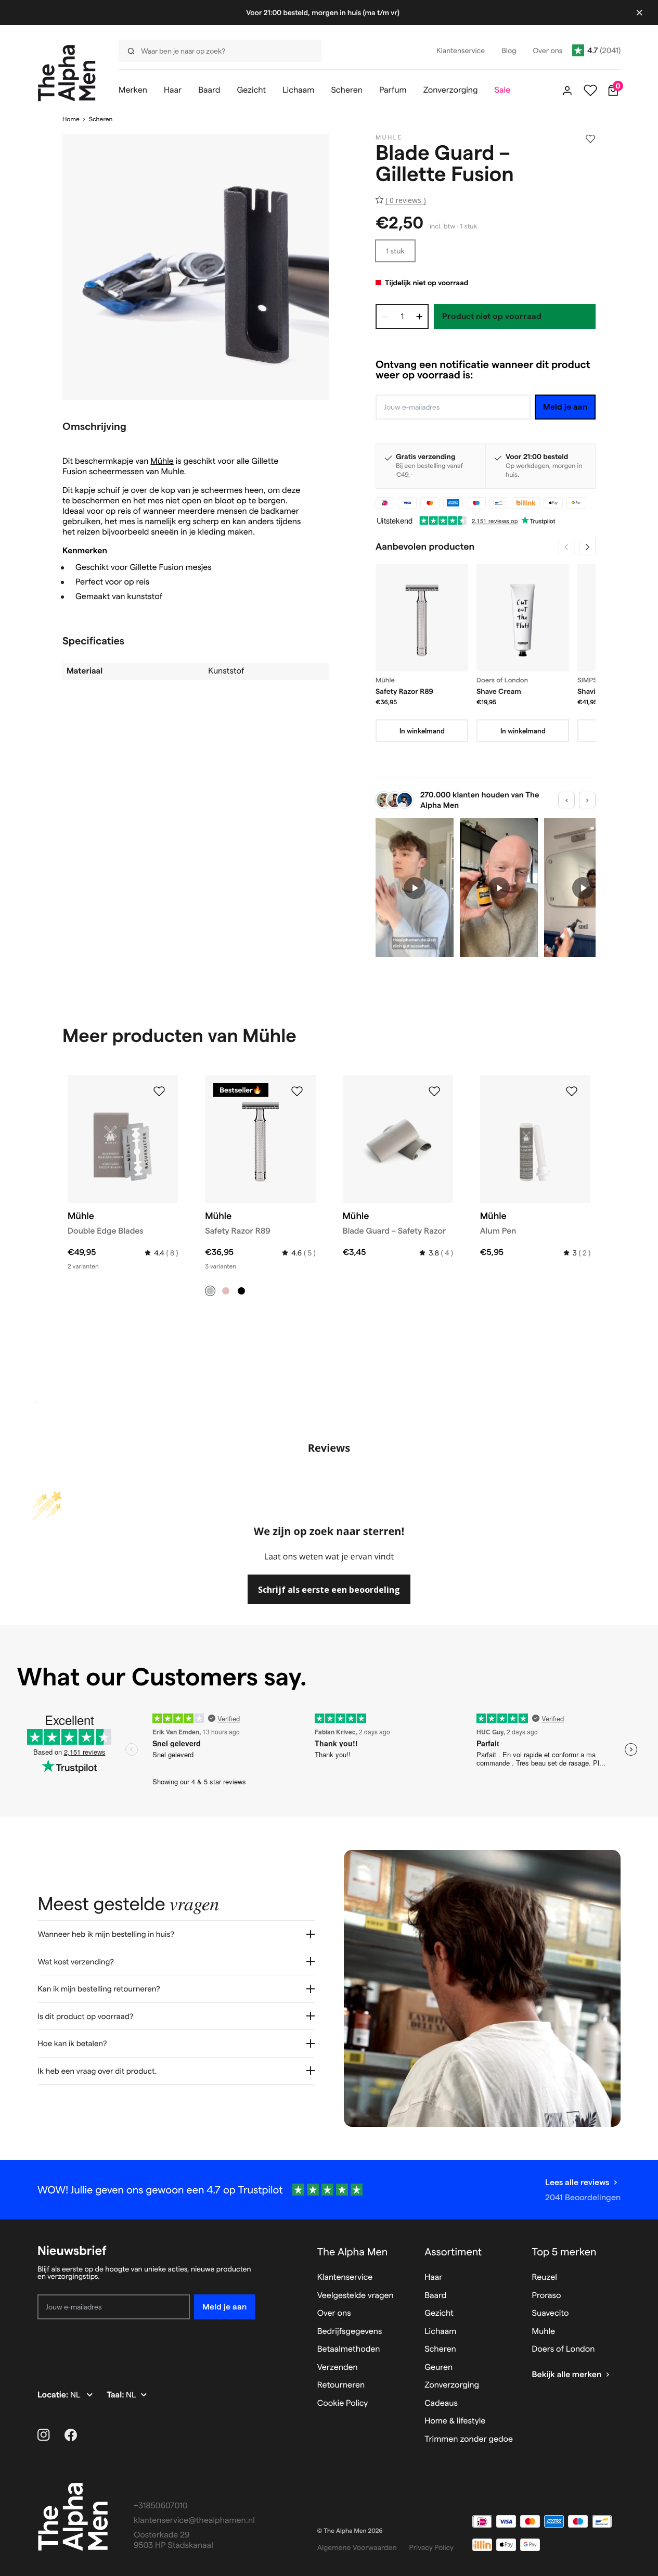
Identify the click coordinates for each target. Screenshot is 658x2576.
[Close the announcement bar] (639, 12)
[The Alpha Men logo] (67, 73)
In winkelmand (422, 731)
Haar (433, 2277)
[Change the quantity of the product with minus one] (385, 316)
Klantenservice (345, 2277)
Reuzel (545, 2277)
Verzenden (338, 2368)
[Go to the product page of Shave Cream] (523, 618)
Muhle (544, 2332)
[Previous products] (566, 547)
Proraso (547, 2296)
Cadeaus (441, 2403)
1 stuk (395, 251)
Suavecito (551, 2313)
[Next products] (587, 547)
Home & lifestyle (455, 2421)
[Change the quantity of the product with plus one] (419, 316)
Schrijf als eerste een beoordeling (329, 1590)
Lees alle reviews (577, 2182)
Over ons (334, 2313)
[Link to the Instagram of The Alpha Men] (44, 2435)
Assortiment (453, 2252)
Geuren (438, 2368)
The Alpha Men (353, 2252)
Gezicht (439, 2313)
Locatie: (54, 2395)
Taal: (116, 2395)
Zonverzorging (452, 2385)
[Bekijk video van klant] (415, 888)
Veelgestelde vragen (356, 2296)
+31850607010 (161, 2506)
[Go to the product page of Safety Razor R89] (422, 618)
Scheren (101, 119)
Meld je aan (565, 407)
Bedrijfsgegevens (350, 2332)
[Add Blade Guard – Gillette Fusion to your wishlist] (590, 139)
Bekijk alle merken (567, 2375)
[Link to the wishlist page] (590, 91)
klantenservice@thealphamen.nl (194, 2521)
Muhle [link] (389, 138)
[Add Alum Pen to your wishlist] (572, 1092)
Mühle (162, 461)
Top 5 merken (564, 2252)
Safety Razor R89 (404, 691)
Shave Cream (499, 691)
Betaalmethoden (349, 2349)
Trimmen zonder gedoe (469, 2439)
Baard (435, 2296)
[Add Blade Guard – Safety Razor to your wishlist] (434, 1092)
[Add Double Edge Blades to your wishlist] (159, 1092)
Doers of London (564, 2349)
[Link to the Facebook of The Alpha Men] (71, 2435)
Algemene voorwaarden (357, 2547)
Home (71, 119)
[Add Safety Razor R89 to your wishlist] (297, 1092)
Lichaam (440, 2332)
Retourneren (341, 2385)
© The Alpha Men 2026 (350, 2531)
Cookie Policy (343, 2403)
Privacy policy (432, 2547)
